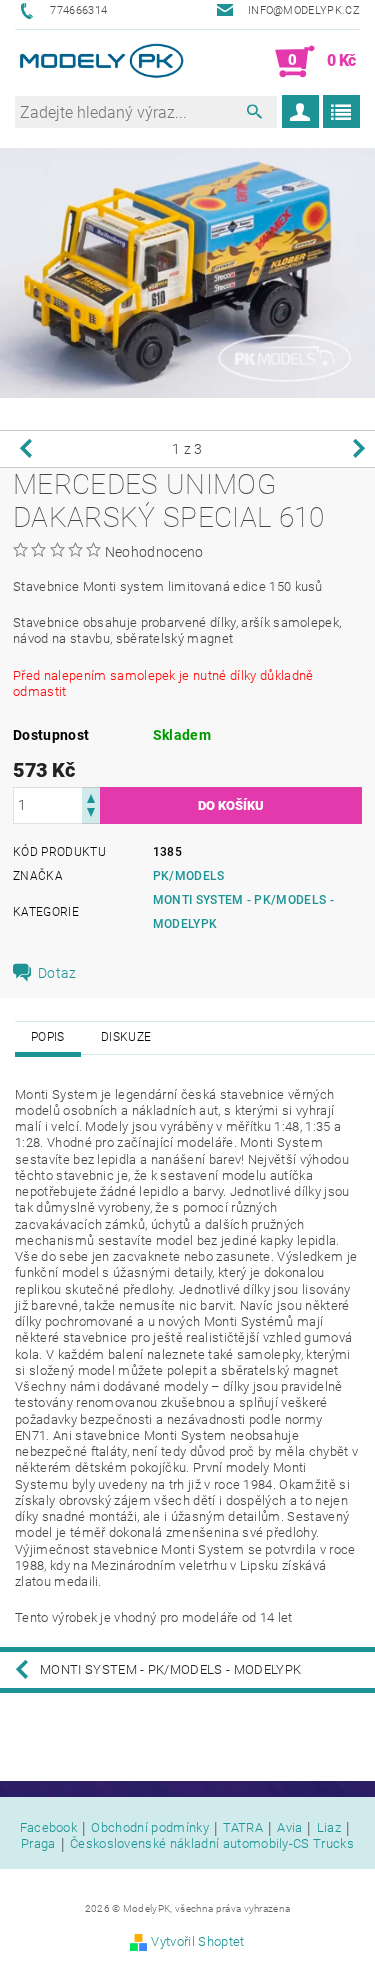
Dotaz (57, 973)
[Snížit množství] (91, 814)
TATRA (243, 1828)
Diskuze (126, 1037)
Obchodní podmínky (149, 1828)
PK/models (189, 876)
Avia (289, 1828)
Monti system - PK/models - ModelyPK (170, 1669)
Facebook (49, 1828)
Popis (48, 1037)
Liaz (329, 1828)
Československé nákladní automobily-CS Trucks (212, 1844)
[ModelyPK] (101, 62)
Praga (38, 1844)
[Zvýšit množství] (91, 796)
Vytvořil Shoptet (197, 1941)
